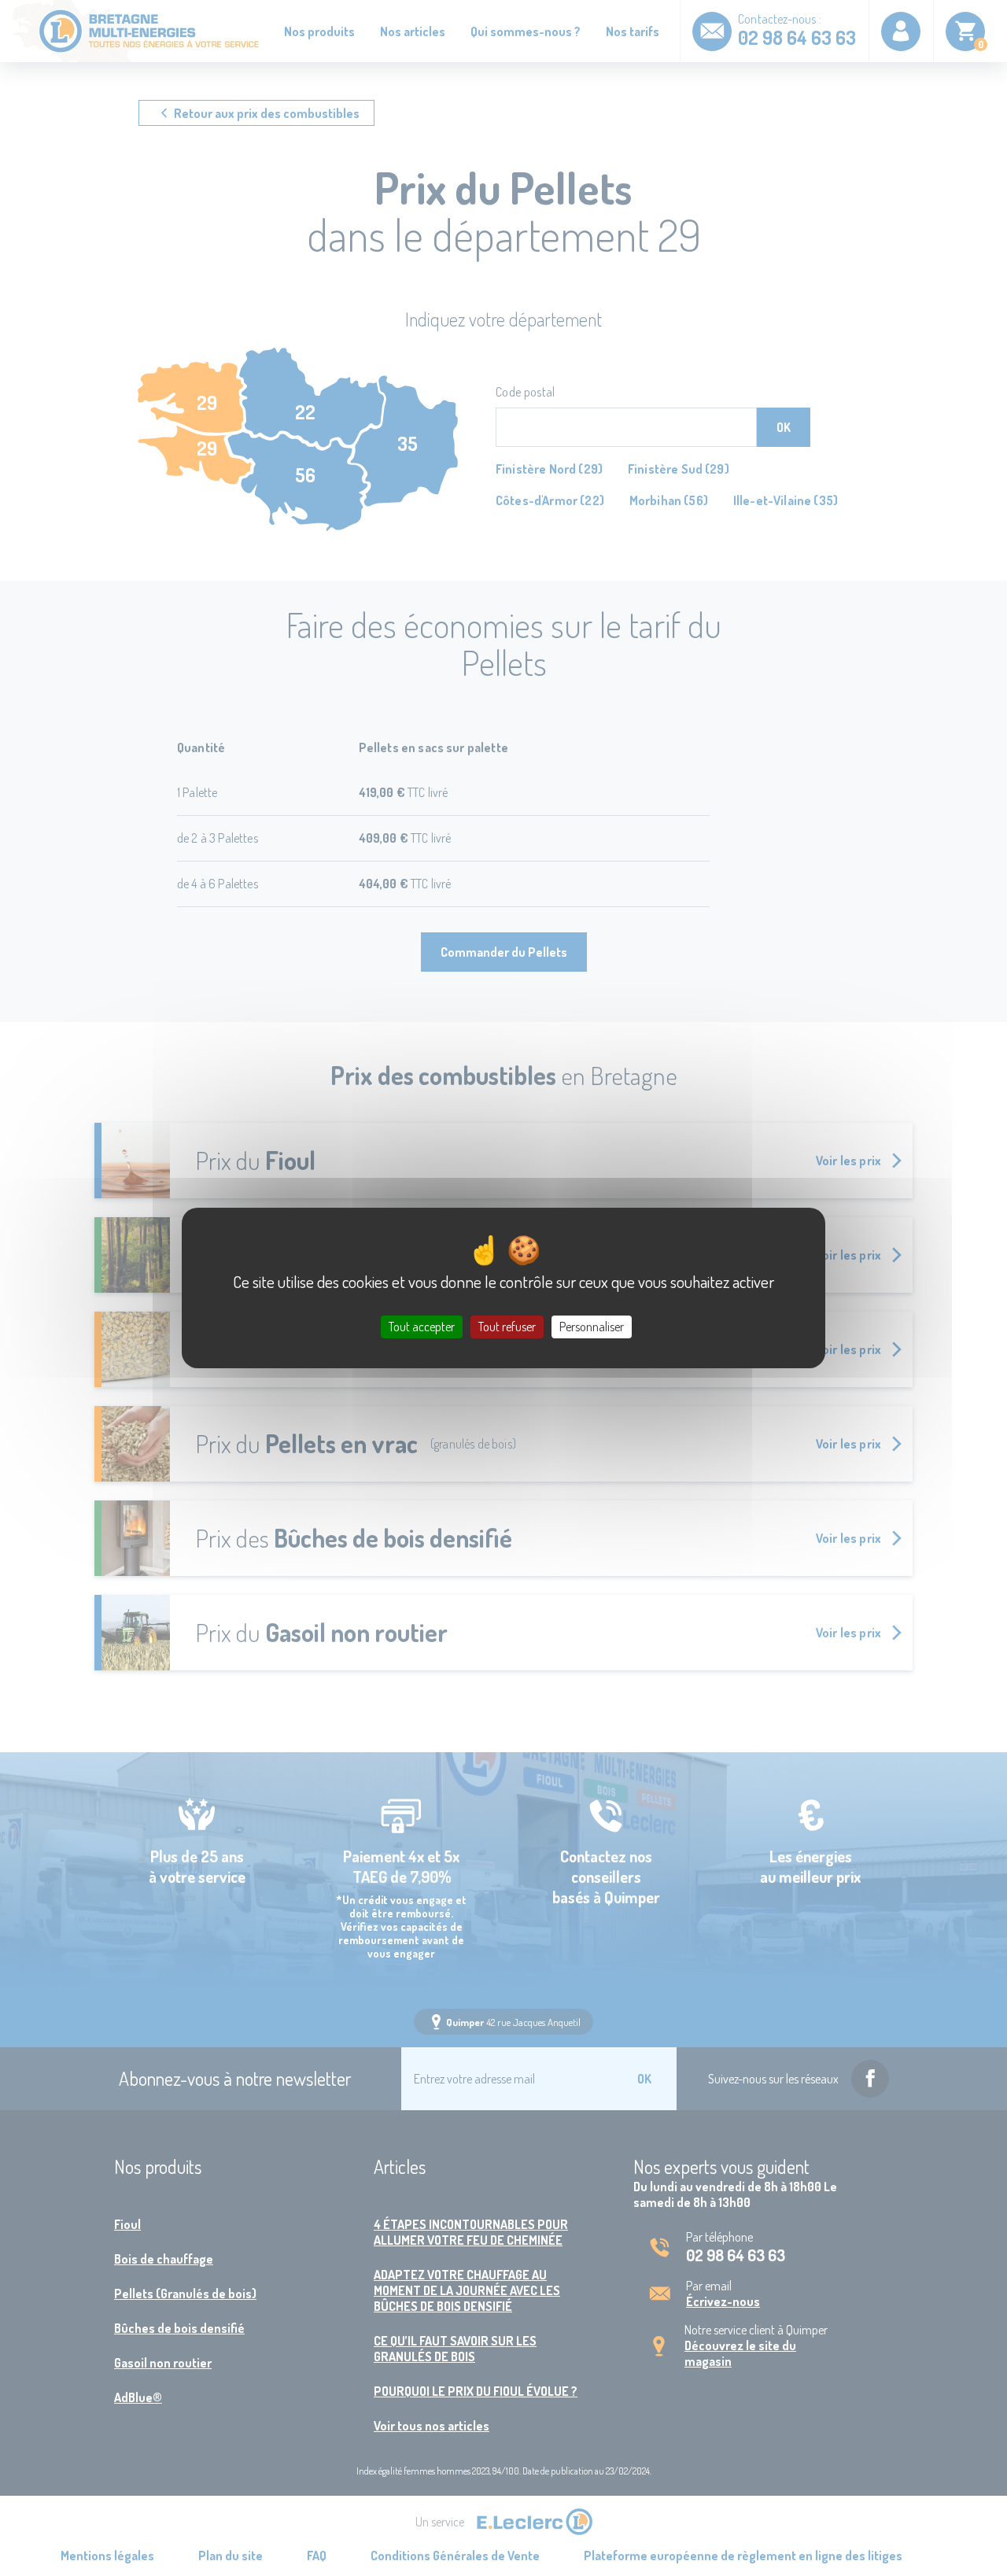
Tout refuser (507, 1327)
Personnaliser (592, 1327)
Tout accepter (422, 1327)
